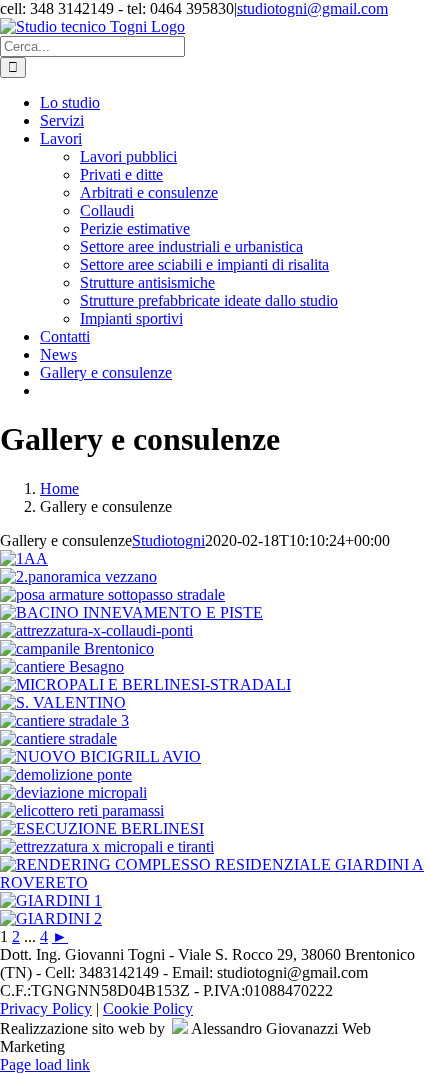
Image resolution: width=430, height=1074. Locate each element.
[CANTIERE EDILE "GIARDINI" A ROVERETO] (51, 900)
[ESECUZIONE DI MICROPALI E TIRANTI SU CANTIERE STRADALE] (107, 846)
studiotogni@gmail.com (312, 8)
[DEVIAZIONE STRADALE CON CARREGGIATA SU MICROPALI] (73, 792)
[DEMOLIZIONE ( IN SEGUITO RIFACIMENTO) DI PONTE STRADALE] (66, 774)
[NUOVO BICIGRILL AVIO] (100, 756)
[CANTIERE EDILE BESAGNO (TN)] (62, 666)
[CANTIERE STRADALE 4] (58, 738)
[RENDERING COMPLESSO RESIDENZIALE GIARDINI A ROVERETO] (215, 882)
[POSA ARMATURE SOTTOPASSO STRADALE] (112, 594)
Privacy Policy (46, 1008)
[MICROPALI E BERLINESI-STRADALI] (145, 684)
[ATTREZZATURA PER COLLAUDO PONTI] (96, 630)
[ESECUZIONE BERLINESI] (102, 828)
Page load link (45, 1064)
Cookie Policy (148, 1008)
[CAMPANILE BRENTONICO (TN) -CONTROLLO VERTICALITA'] (77, 648)
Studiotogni (168, 540)
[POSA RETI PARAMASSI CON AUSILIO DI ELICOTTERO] (82, 810)
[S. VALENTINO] (63, 702)
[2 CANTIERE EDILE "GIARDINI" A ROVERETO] (51, 918)
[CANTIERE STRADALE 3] (64, 720)
